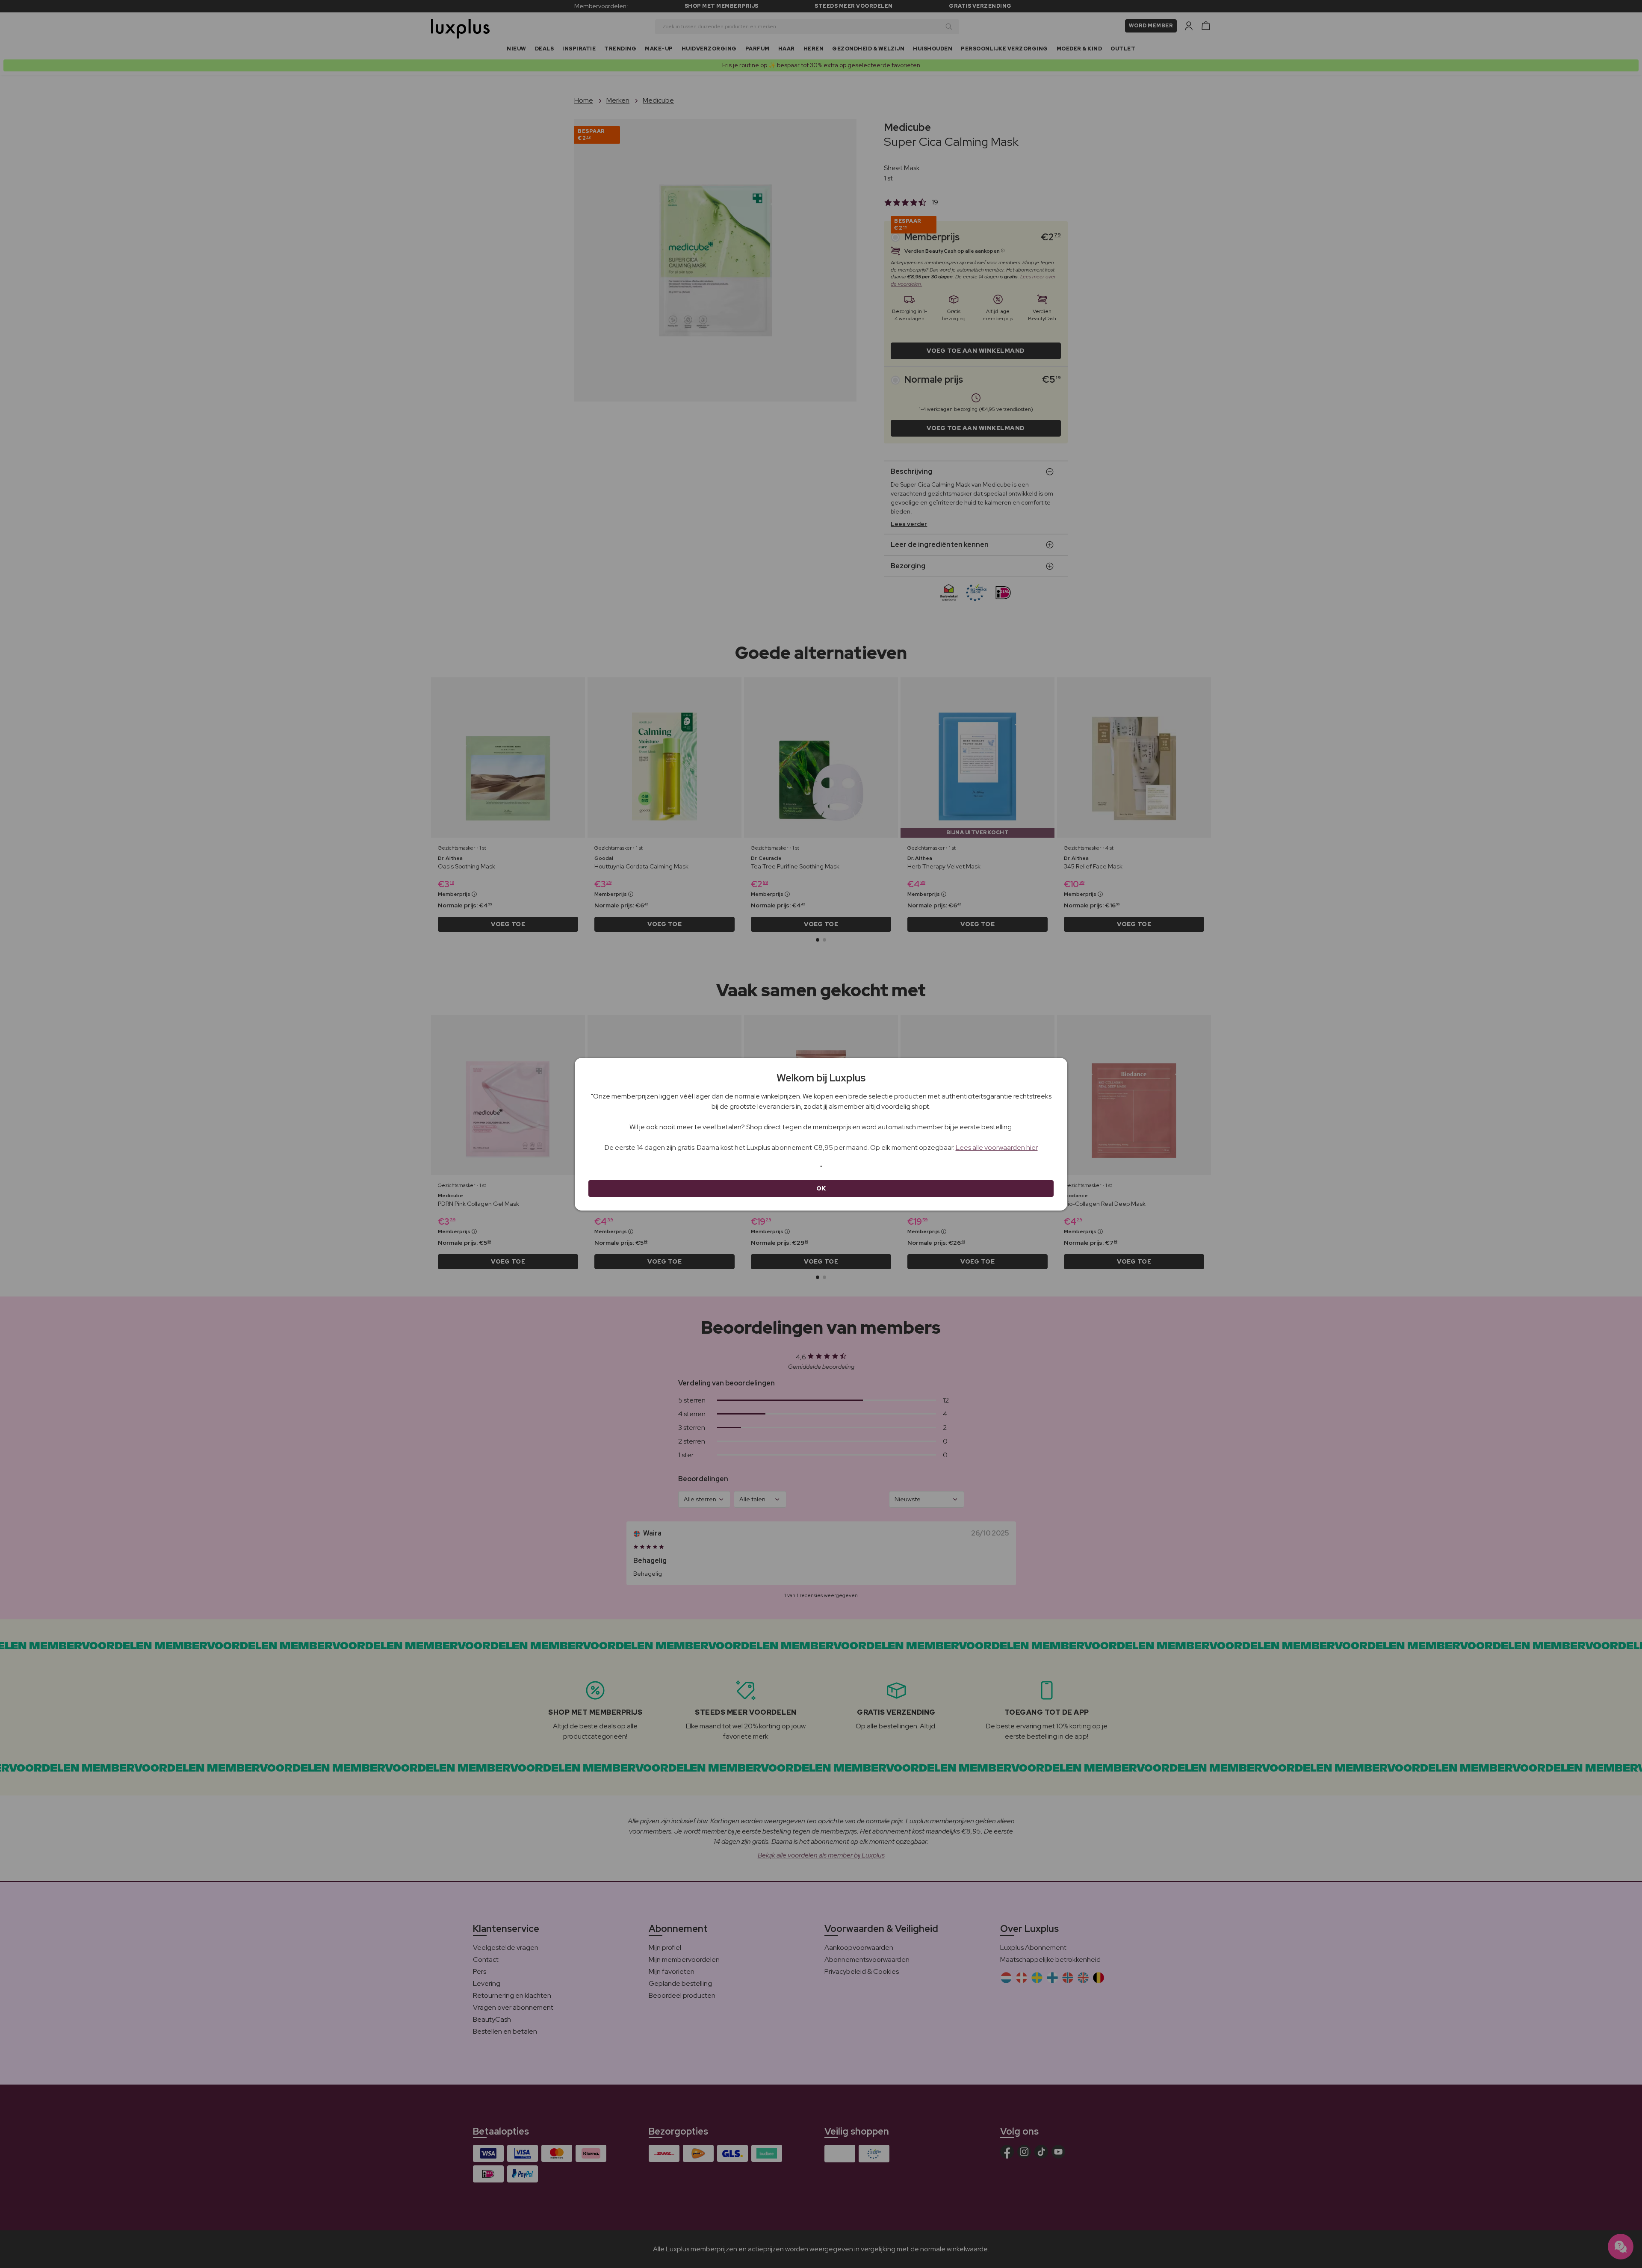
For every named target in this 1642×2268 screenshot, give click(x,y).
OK (821, 1188)
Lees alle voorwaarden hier (997, 1147)
